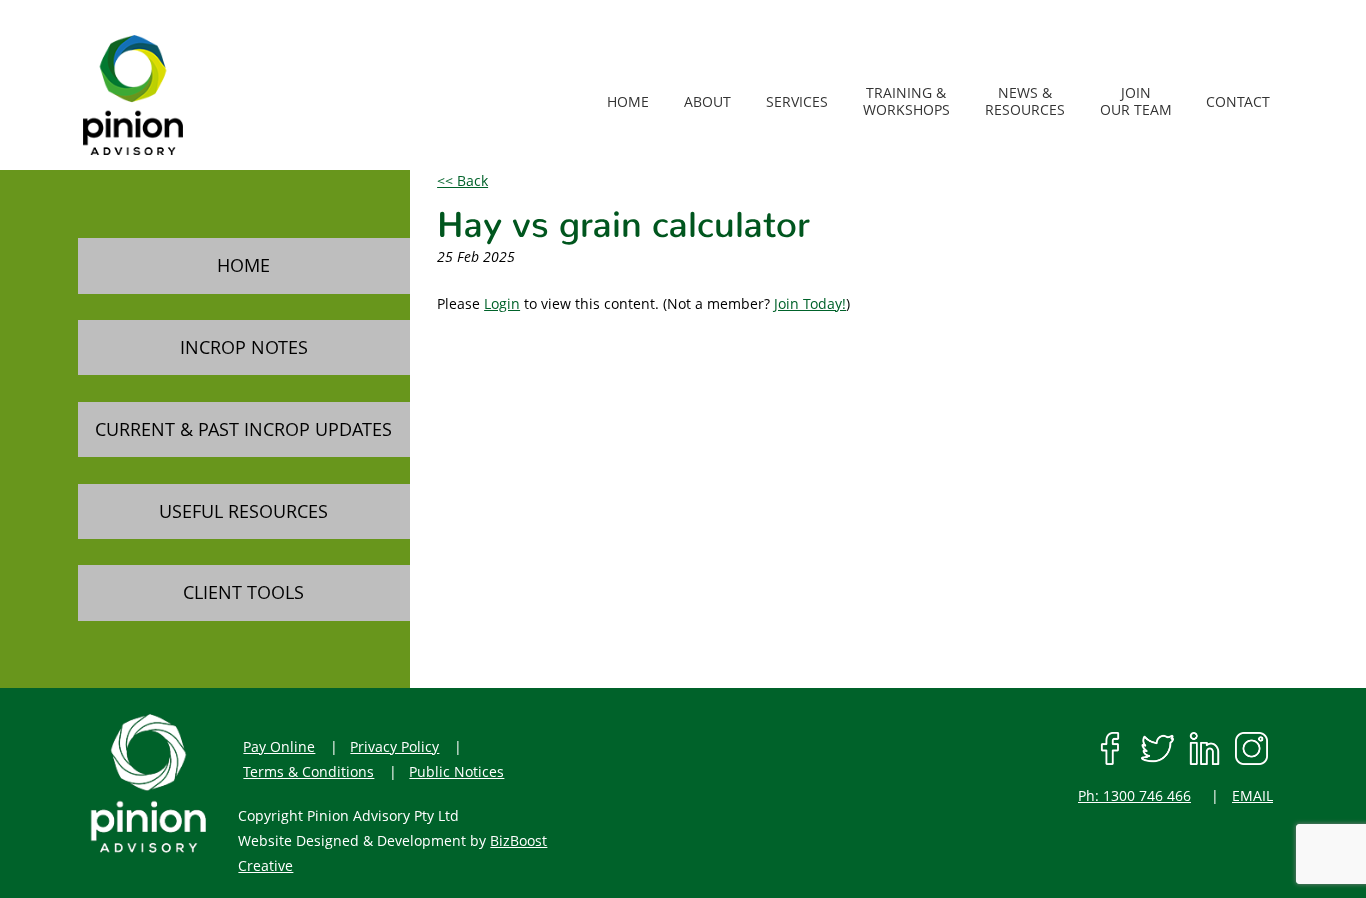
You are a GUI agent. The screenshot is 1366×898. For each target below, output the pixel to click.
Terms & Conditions (308, 771)
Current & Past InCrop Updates (243, 429)
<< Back (462, 180)
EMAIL (1252, 795)
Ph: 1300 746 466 (1134, 795)
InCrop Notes (244, 347)
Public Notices (456, 771)
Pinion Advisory (185, 95)
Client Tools (243, 592)
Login (502, 303)
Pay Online (279, 746)
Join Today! (810, 303)
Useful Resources (243, 511)
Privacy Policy (394, 746)
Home (243, 265)
